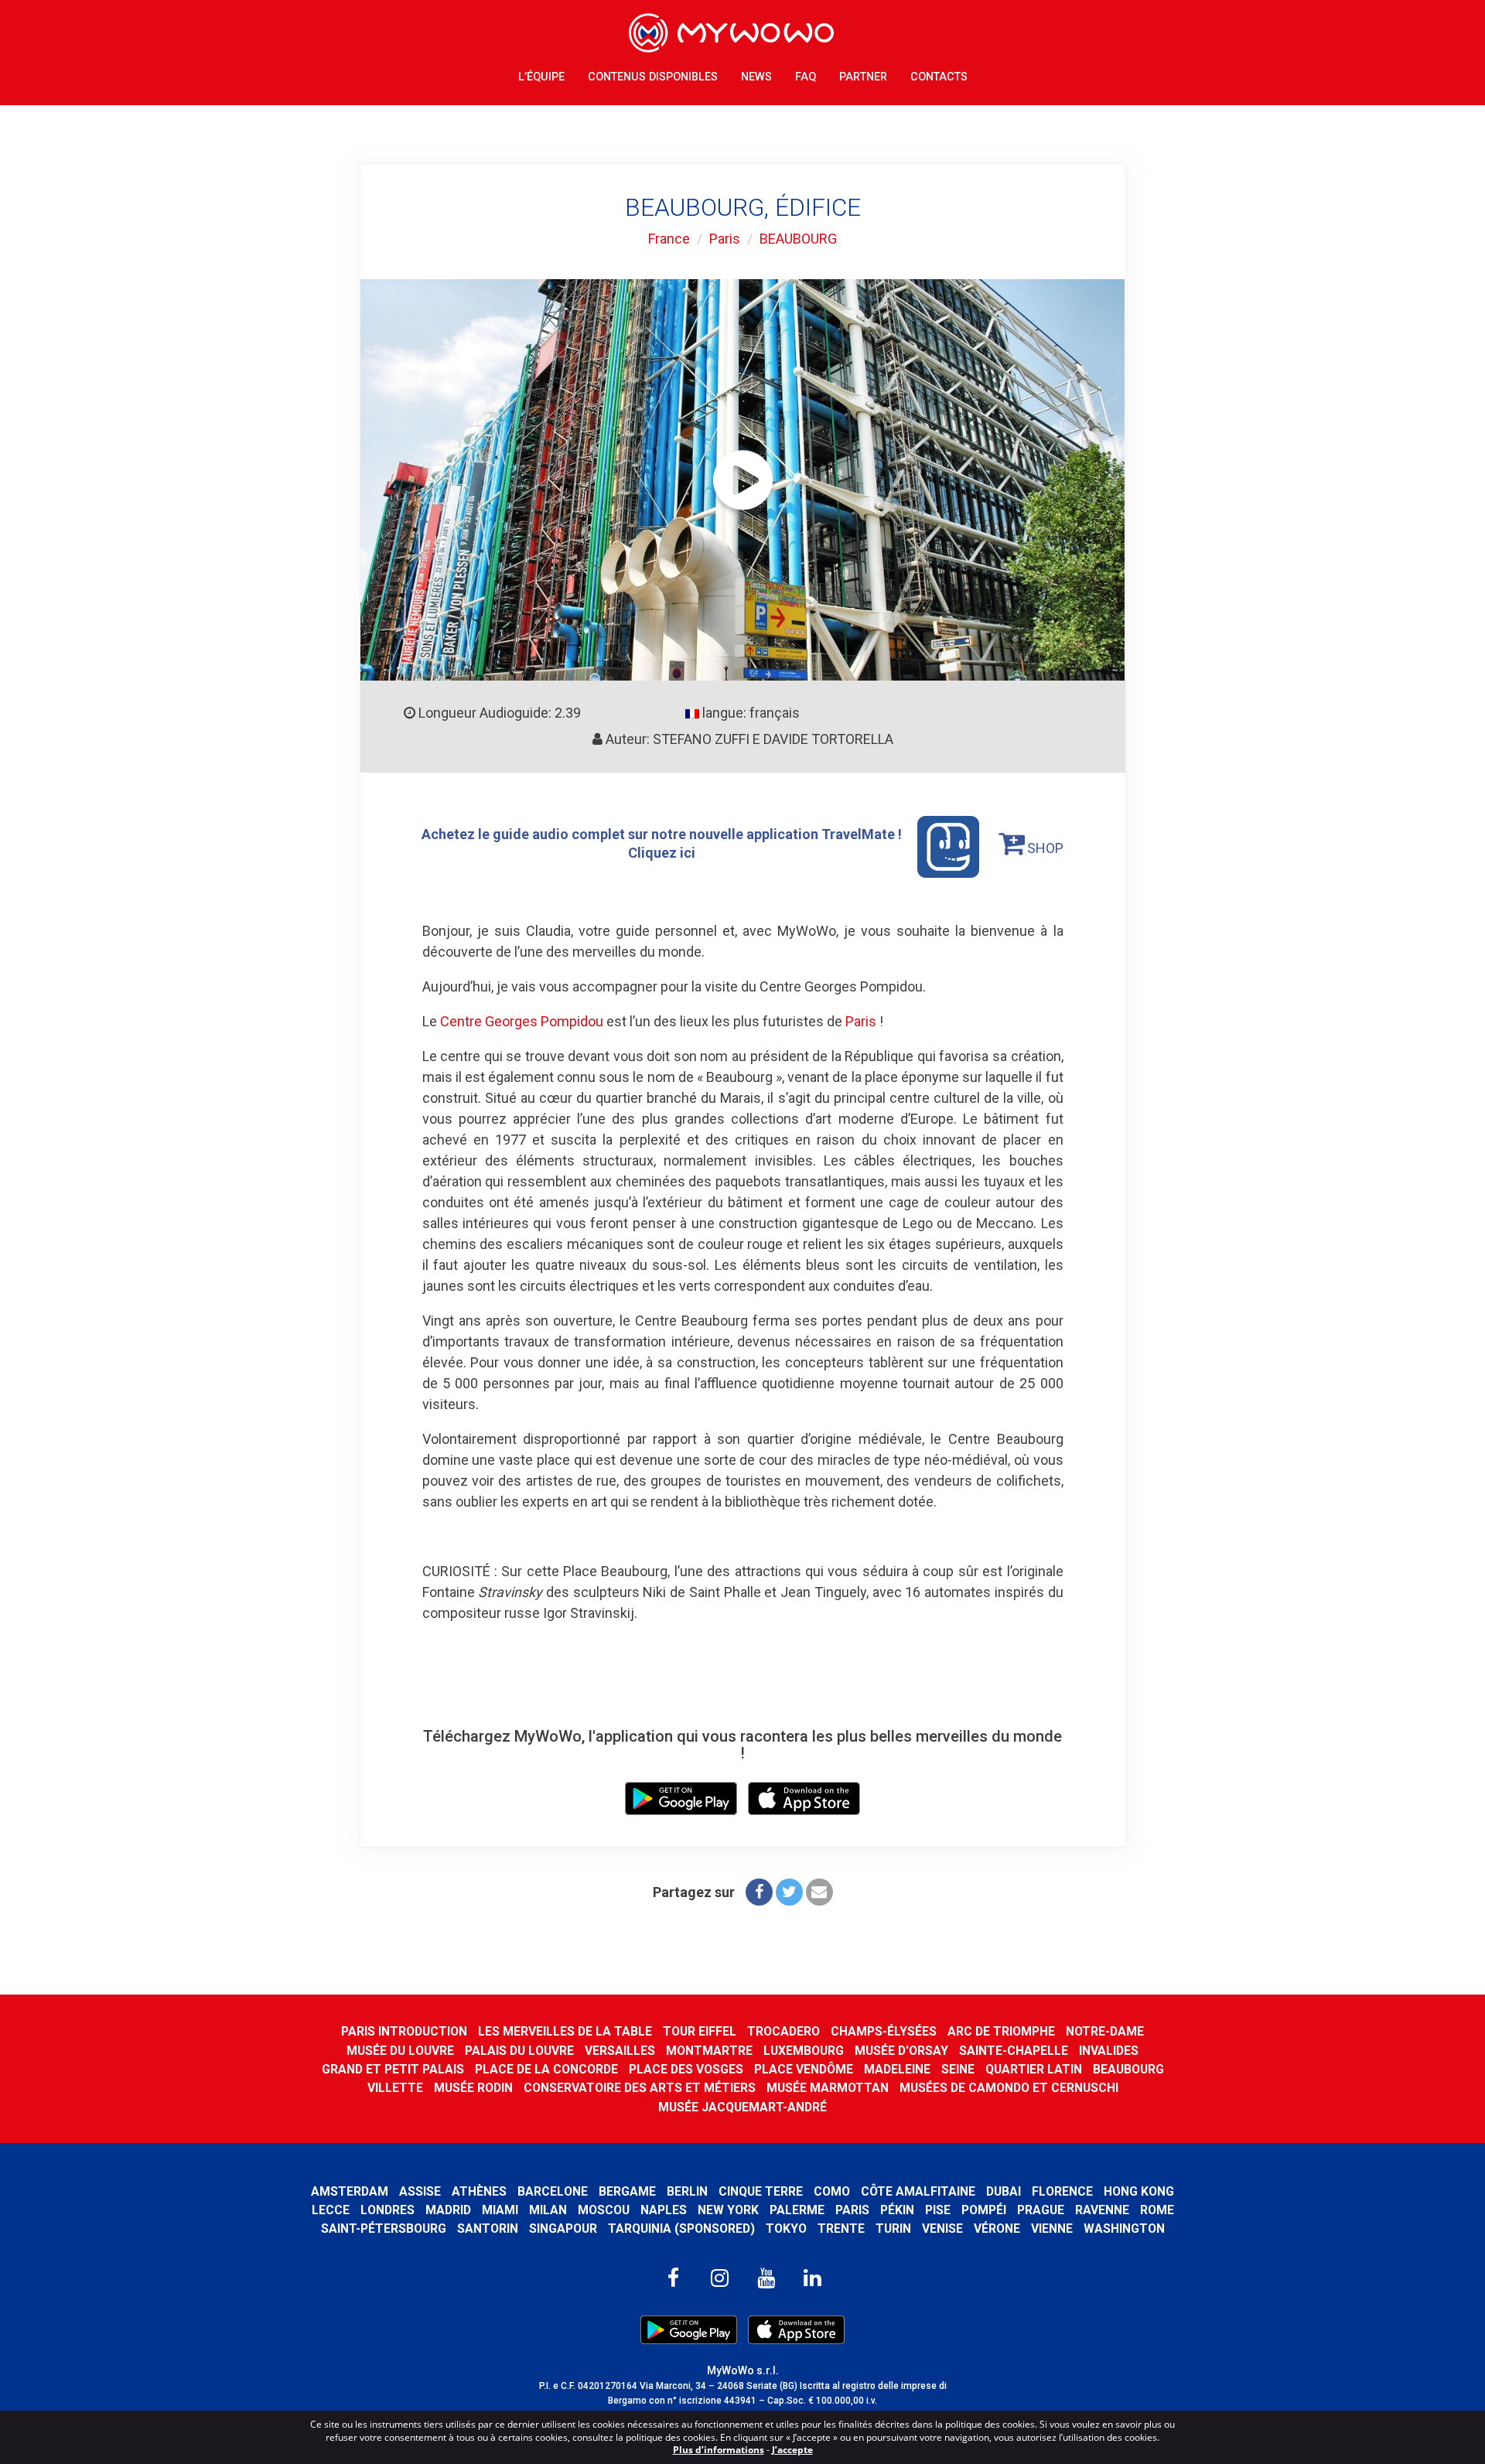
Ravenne (1102, 2210)
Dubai (1004, 2191)
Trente (841, 2229)
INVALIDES (1109, 2051)
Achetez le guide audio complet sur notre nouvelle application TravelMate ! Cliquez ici (662, 843)
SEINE (958, 2069)
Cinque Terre (761, 2191)
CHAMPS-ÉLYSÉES (884, 2031)
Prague (1041, 2210)
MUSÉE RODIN (473, 2088)
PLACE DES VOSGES (686, 2069)
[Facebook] (759, 1892)
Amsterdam (350, 2191)
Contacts (939, 77)
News (756, 77)
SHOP (1044, 848)
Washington (1124, 2229)
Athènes (479, 2191)
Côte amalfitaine (918, 2191)
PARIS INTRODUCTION (404, 2031)
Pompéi (984, 2210)
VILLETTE (395, 2088)
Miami (500, 2210)
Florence (1062, 2191)
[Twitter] (789, 1892)
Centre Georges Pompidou (522, 1021)
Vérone (997, 2229)
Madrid (448, 2210)
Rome (1157, 2210)
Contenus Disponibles (653, 77)
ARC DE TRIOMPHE (1001, 2031)
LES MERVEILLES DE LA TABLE (565, 2031)
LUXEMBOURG (804, 2051)
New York (728, 2210)
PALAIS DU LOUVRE (519, 2051)
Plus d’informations (719, 2450)
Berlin (687, 2191)
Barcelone (553, 2191)
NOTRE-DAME (1105, 2031)
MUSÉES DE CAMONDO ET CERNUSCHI (1009, 2088)
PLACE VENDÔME (804, 2069)
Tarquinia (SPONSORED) (681, 2229)
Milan (548, 2210)
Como (832, 2191)
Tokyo (786, 2229)
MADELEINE (897, 2069)
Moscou (604, 2210)
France (669, 239)
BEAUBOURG (798, 239)
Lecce (331, 2210)
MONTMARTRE (709, 2051)
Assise (420, 2191)
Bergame (627, 2191)
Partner (863, 77)
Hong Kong (1139, 2191)
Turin (893, 2229)
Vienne (1052, 2229)
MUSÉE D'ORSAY (901, 2051)
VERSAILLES (620, 2051)
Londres (387, 2210)
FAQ (806, 77)
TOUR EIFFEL (700, 2031)
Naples (664, 2210)
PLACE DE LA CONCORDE (546, 2069)
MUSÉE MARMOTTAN (828, 2088)
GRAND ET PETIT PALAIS (393, 2069)
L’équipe (541, 77)
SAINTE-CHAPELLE (1014, 2051)
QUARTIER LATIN (1034, 2069)
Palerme (797, 2210)
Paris (725, 239)
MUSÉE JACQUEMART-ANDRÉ (742, 2107)
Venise (942, 2229)
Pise (938, 2210)
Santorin (488, 2229)
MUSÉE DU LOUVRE (400, 2051)
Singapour (563, 2229)
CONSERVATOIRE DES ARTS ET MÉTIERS (640, 2088)
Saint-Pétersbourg (384, 2229)
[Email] (819, 1892)
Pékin (897, 2210)
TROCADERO (783, 2031)
